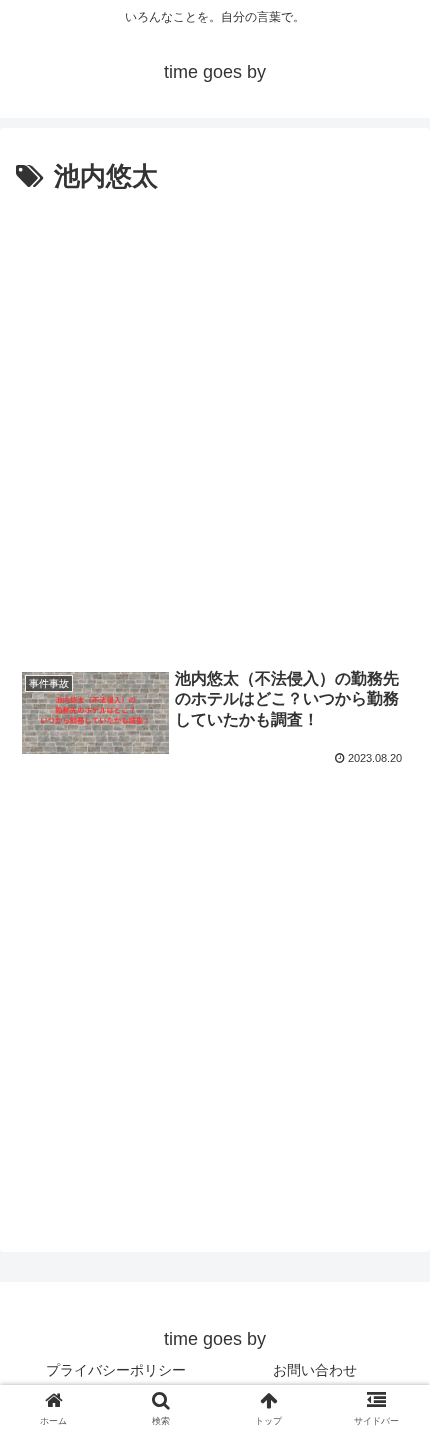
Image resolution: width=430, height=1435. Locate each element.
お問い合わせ (315, 1370)
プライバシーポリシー (116, 1370)
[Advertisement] (215, 425)
